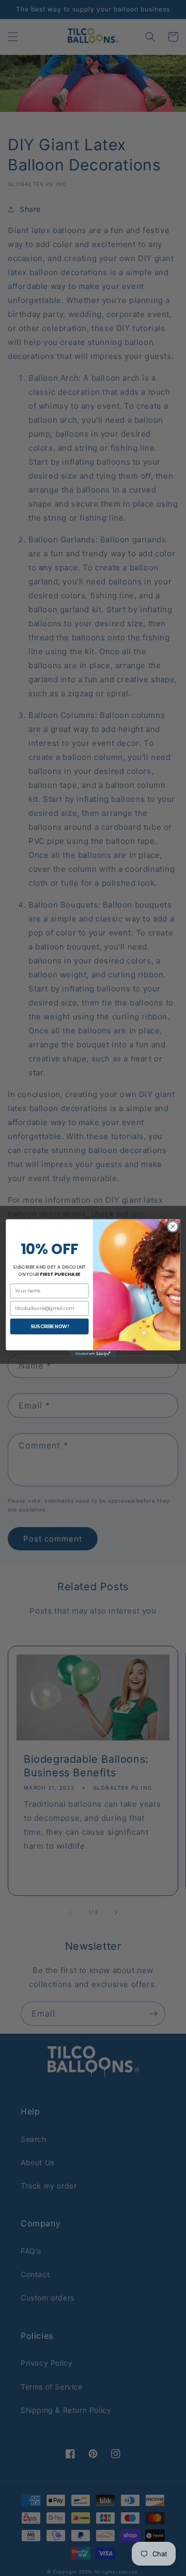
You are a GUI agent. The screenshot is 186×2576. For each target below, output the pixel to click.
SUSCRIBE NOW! (50, 1326)
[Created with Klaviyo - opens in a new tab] (93, 1354)
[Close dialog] (173, 1227)
